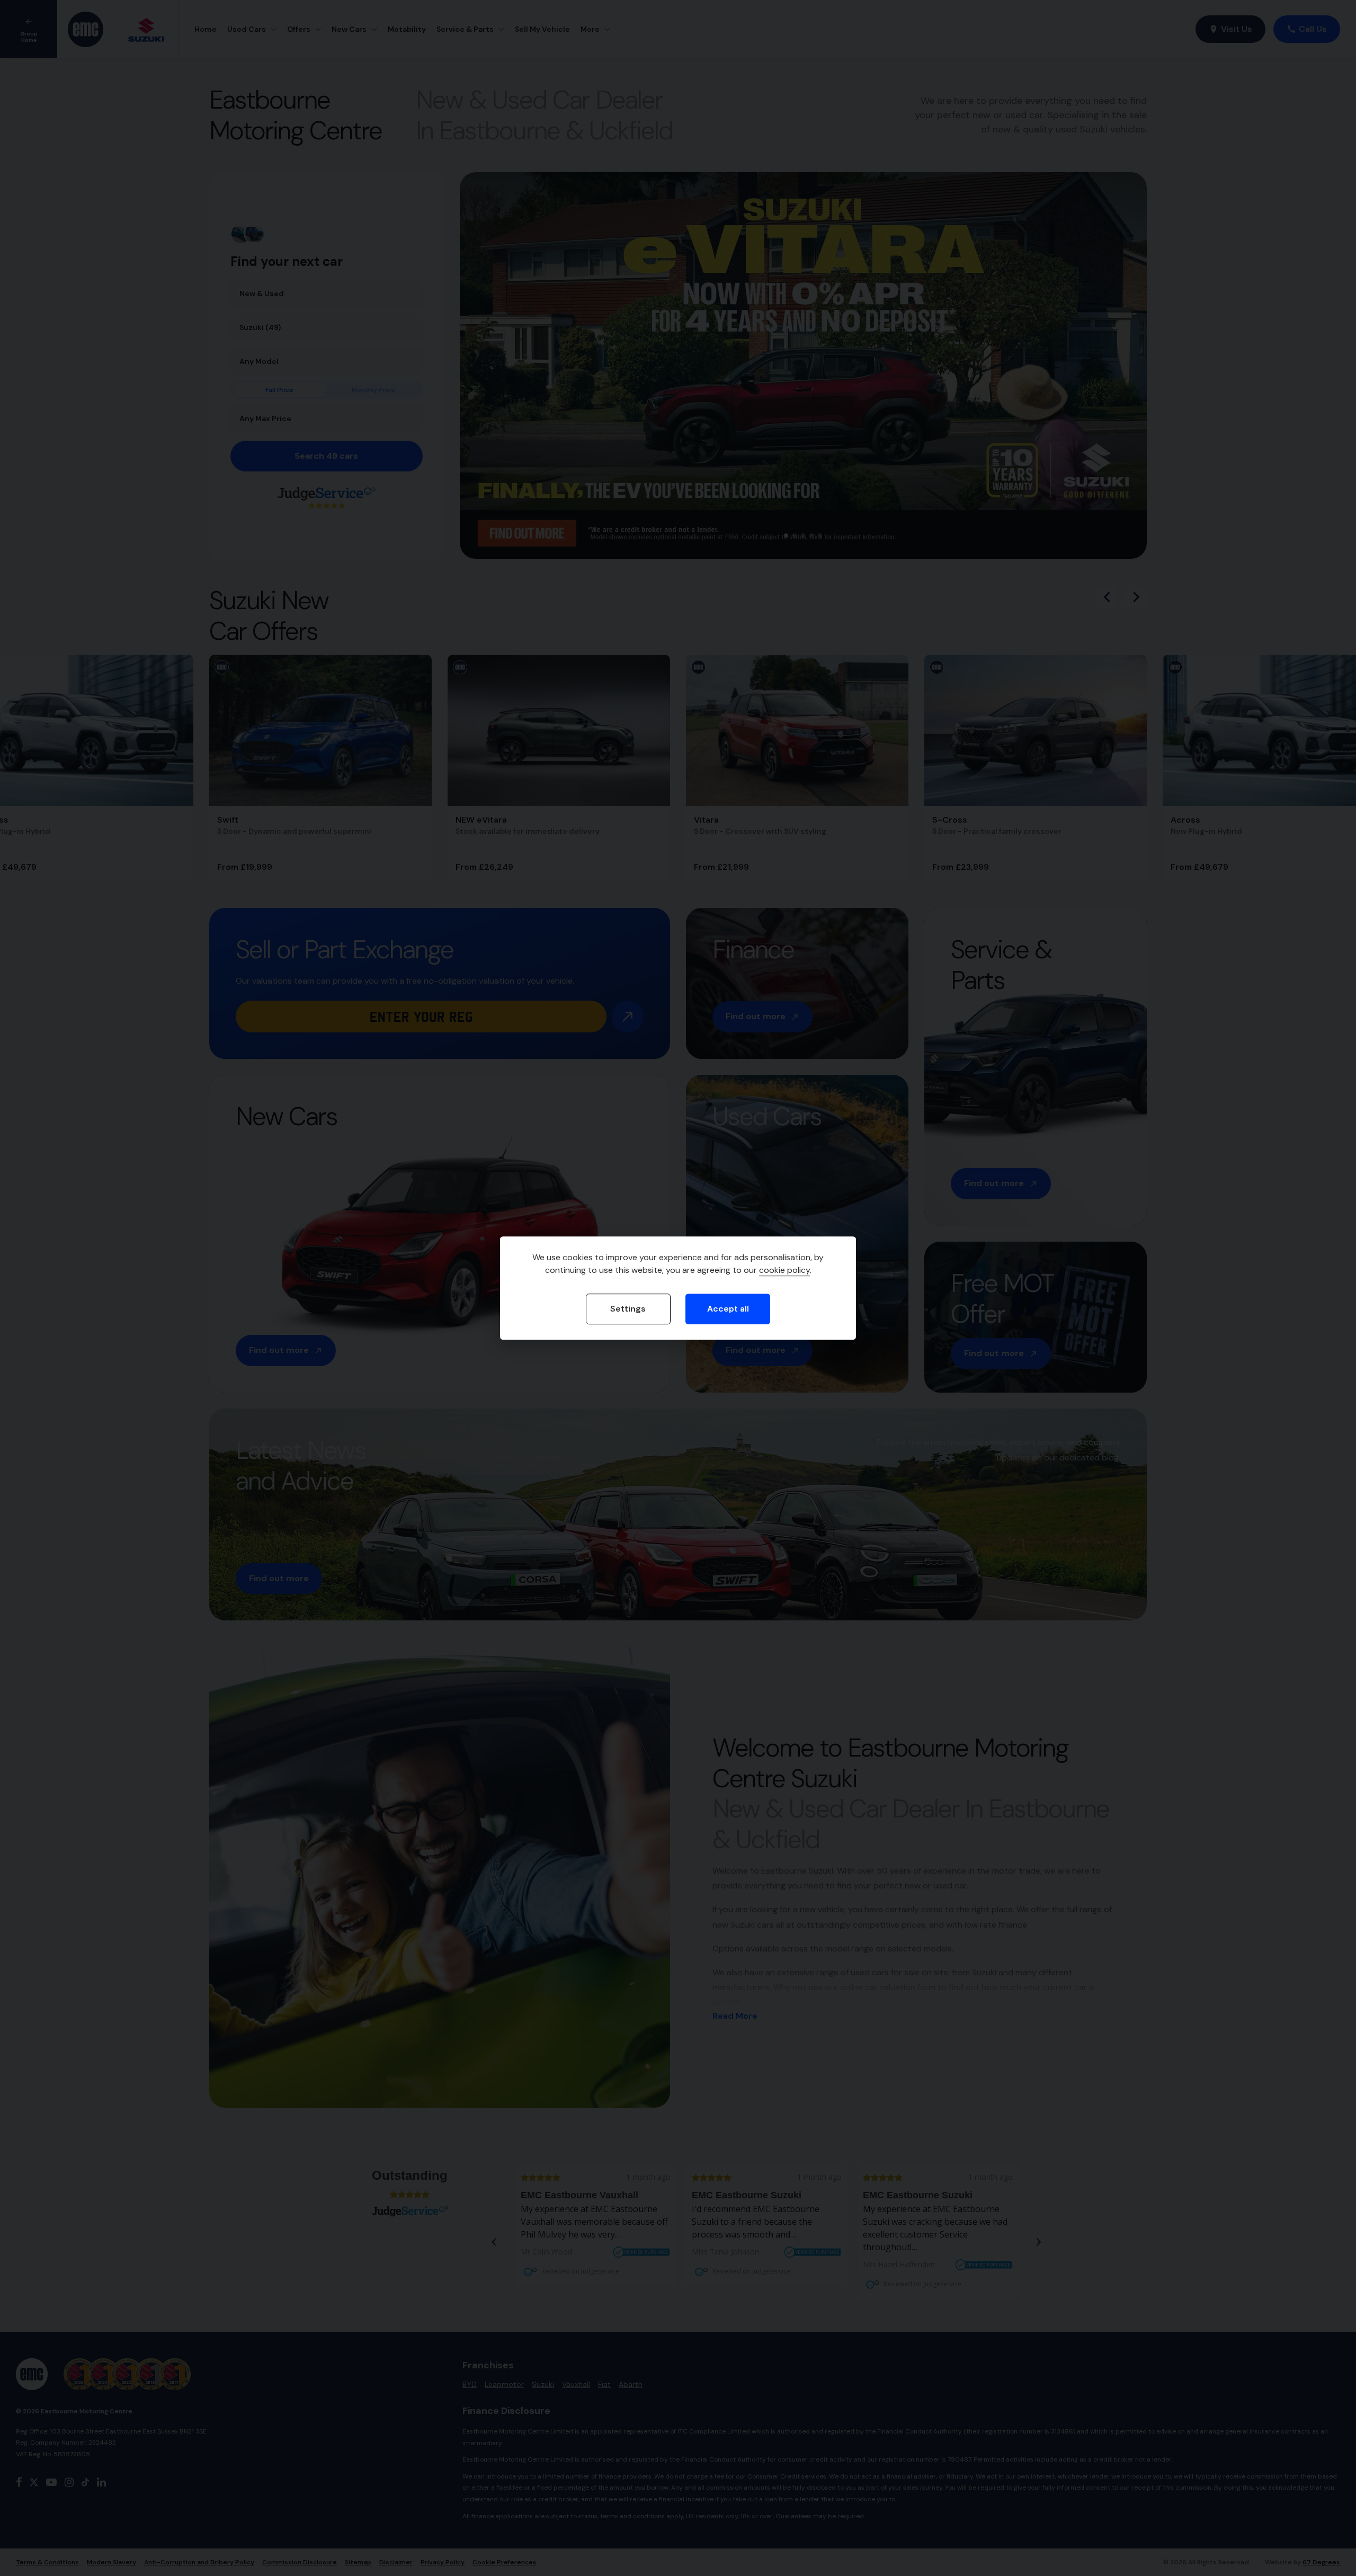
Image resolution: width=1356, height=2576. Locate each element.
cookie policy (784, 1271)
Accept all (728, 1309)
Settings (628, 1309)
